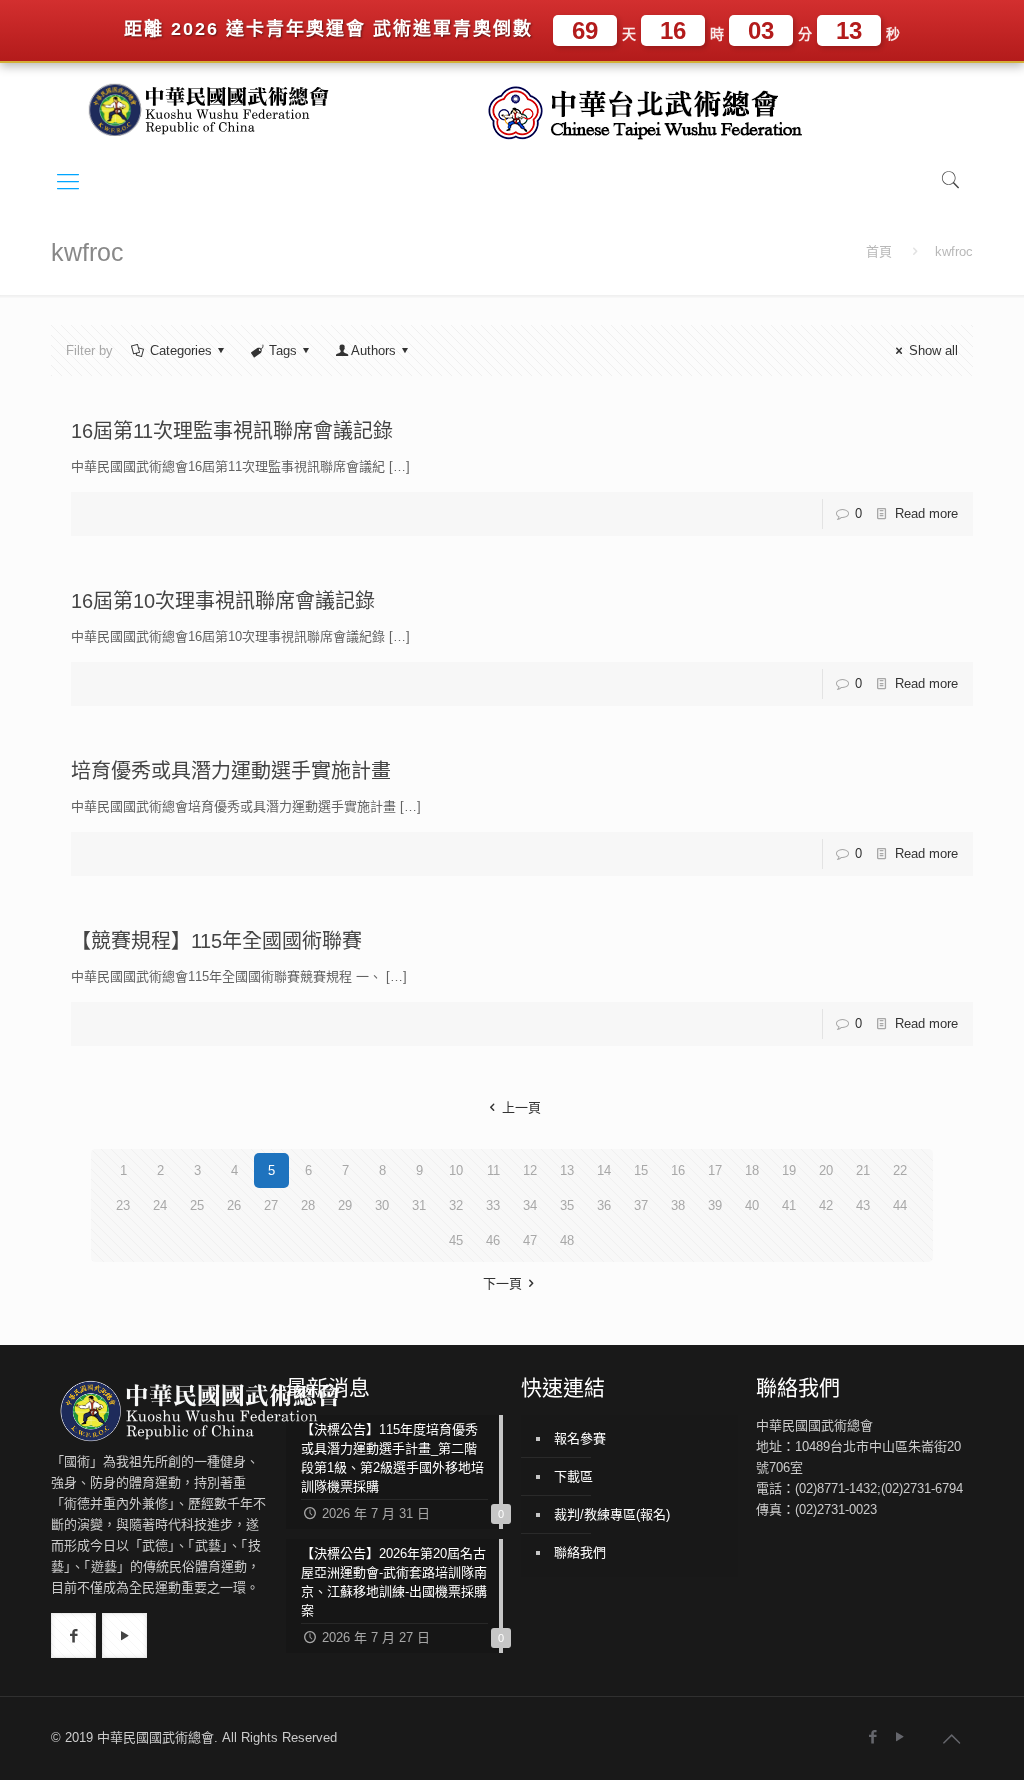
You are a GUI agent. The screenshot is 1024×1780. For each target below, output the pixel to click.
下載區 (573, 1476)
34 (530, 1205)
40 (752, 1205)
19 (789, 1170)
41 (789, 1205)
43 (863, 1205)
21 (863, 1170)
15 (641, 1170)
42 (826, 1205)
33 (493, 1205)
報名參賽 (580, 1438)
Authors (373, 350)
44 (900, 1205)
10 (456, 1170)
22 (900, 1170)
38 (678, 1205)
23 (123, 1205)
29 (345, 1205)
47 (530, 1240)
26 (234, 1205)
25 (197, 1205)
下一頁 (502, 1283)
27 (271, 1205)
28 (308, 1205)
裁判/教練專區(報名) (612, 1514)
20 (826, 1170)
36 (604, 1205)
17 (715, 1170)
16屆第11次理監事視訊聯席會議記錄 (232, 431)
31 (419, 1205)
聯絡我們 (580, 1552)
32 (456, 1205)
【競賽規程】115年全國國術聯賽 (216, 941)
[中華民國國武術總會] (216, 108)
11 (493, 1170)
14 (604, 1170)
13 (567, 1170)
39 (715, 1205)
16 (678, 1170)
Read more (926, 513)
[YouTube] (900, 1736)
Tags (283, 350)
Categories (181, 350)
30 (382, 1205)
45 (456, 1240)
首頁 (879, 251)
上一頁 (521, 1107)
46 (493, 1240)
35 (567, 1205)
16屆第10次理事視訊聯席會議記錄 (223, 601)
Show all (933, 350)
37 (641, 1205)
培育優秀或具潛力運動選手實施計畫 (231, 771)
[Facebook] (873, 1736)
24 (160, 1205)
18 (752, 1170)
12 (530, 1170)
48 (567, 1240)
